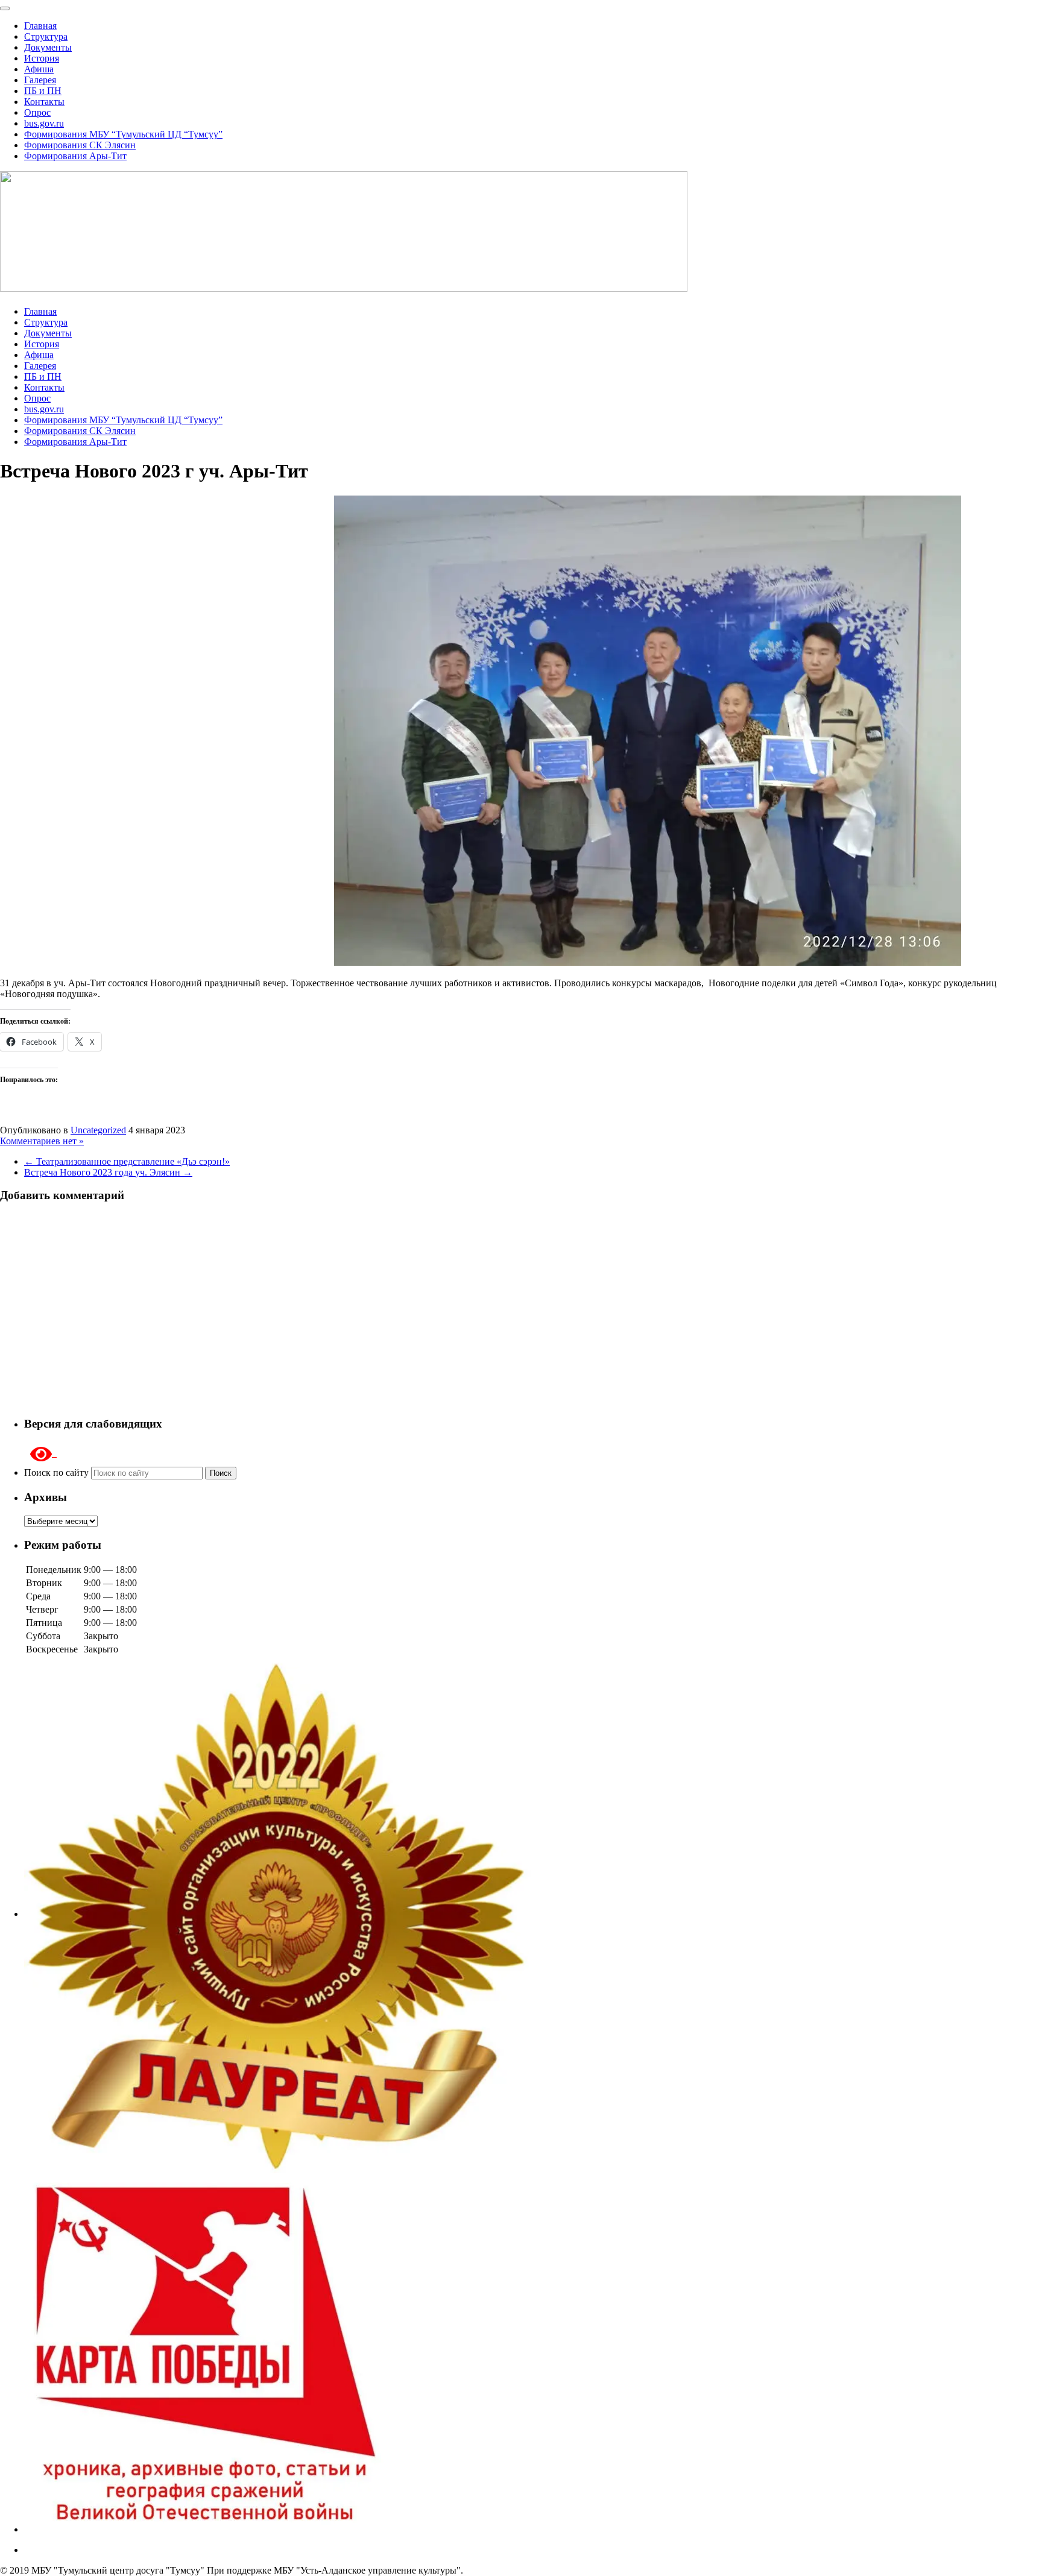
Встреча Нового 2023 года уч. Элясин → (108, 1172)
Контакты (44, 102)
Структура (46, 36)
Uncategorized (98, 1130)
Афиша (39, 69)
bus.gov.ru (44, 123)
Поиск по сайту (58, 1472)
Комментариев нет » (42, 1141)
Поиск (221, 1473)
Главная (40, 26)
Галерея (40, 80)
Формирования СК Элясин (80, 145)
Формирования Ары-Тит (75, 156)
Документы (48, 47)
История (42, 58)
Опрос (37, 112)
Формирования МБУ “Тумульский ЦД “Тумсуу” (123, 134)
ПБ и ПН (43, 91)
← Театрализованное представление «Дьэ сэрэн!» (127, 1161)
